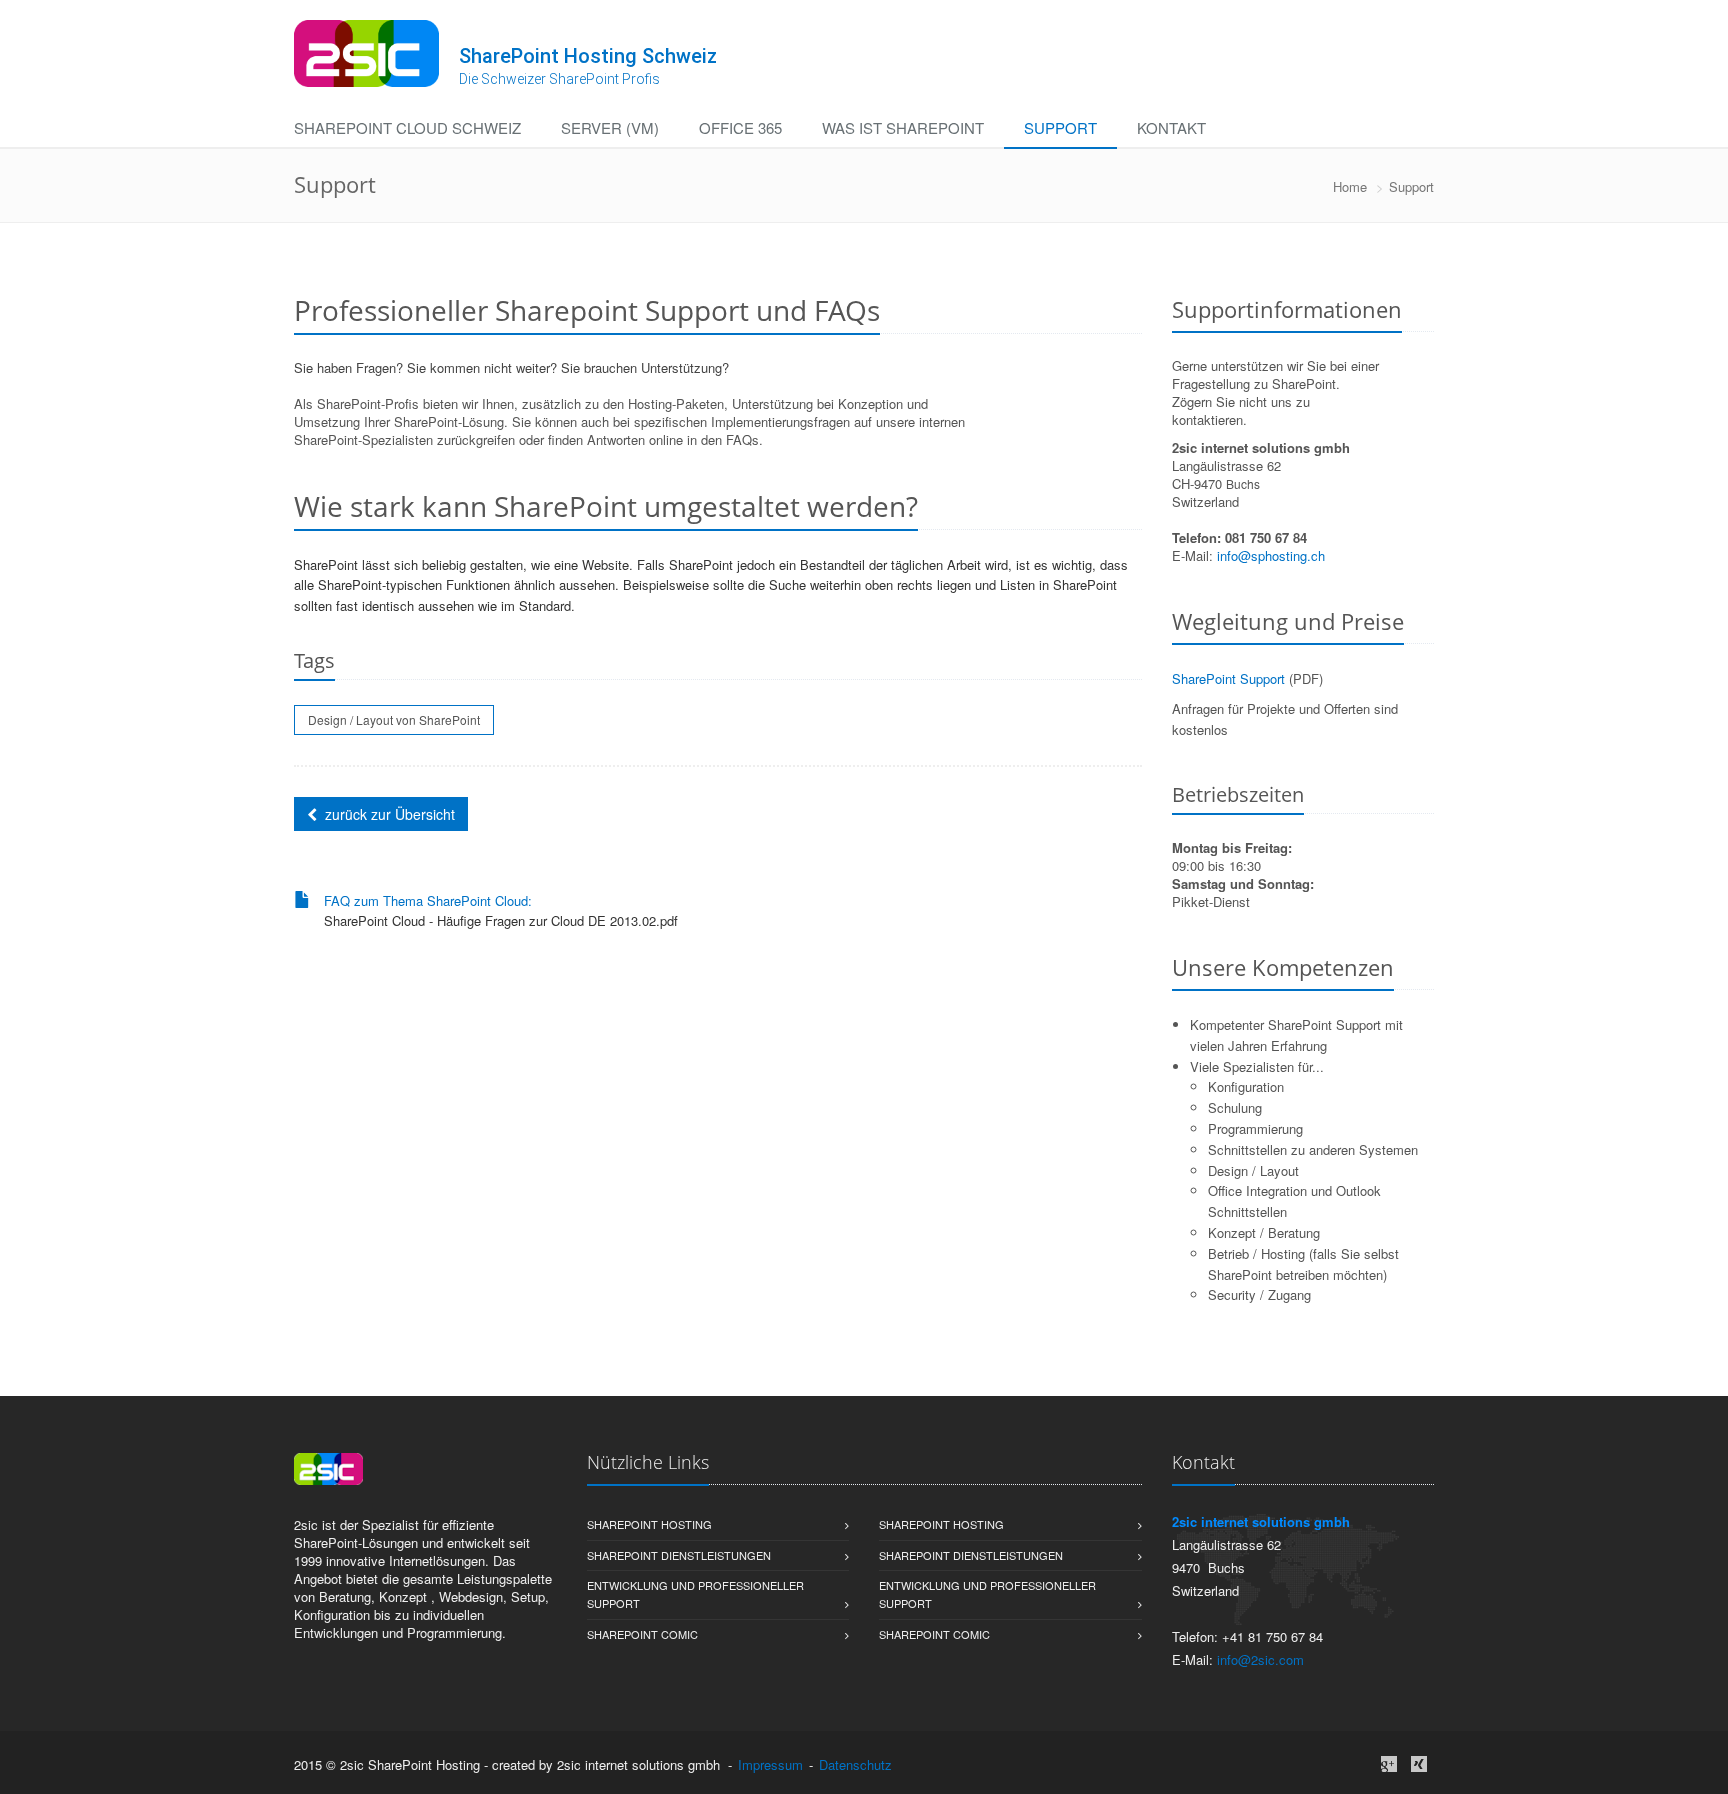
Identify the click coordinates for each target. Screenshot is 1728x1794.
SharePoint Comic (642, 1634)
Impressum (770, 1764)
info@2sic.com (1260, 1659)
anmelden (924, 1764)
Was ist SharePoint (903, 127)
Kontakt (1171, 127)
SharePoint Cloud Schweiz (407, 127)
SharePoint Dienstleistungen (679, 1555)
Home (1350, 186)
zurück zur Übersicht (390, 814)
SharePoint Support (1228, 678)
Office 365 (740, 127)
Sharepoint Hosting (649, 1524)
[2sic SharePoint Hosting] (366, 53)
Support (1060, 127)
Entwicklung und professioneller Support (695, 1594)
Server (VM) (610, 127)
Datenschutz (855, 1764)
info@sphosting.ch (1271, 555)
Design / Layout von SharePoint (394, 719)
